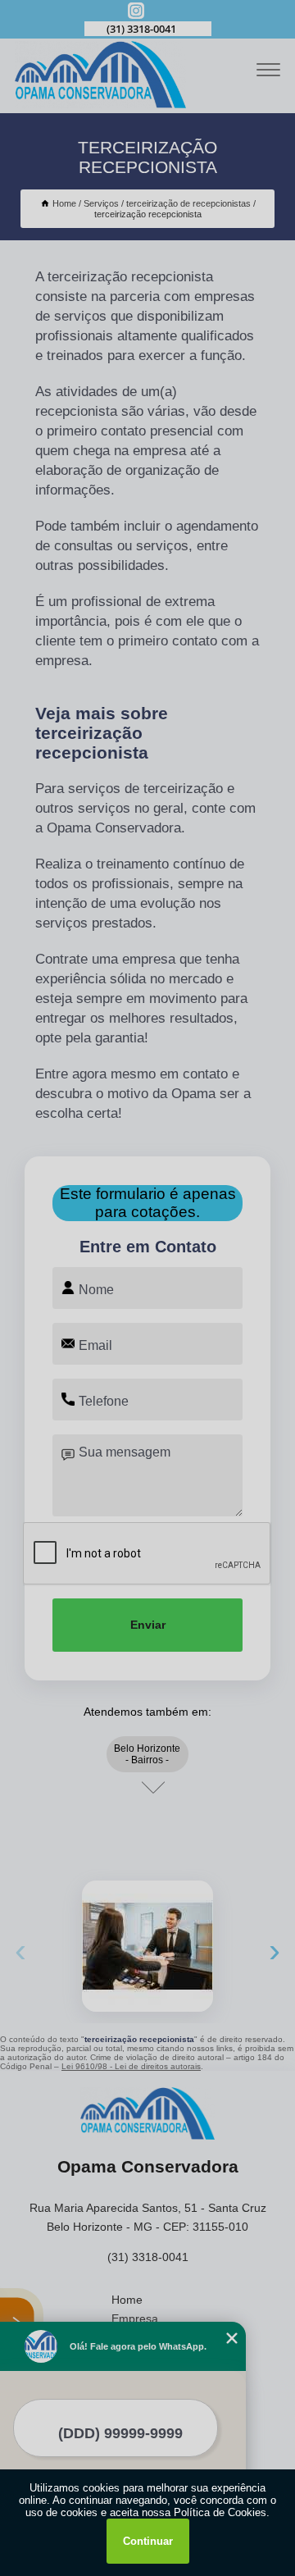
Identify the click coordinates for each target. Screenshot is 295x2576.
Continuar (148, 2541)
